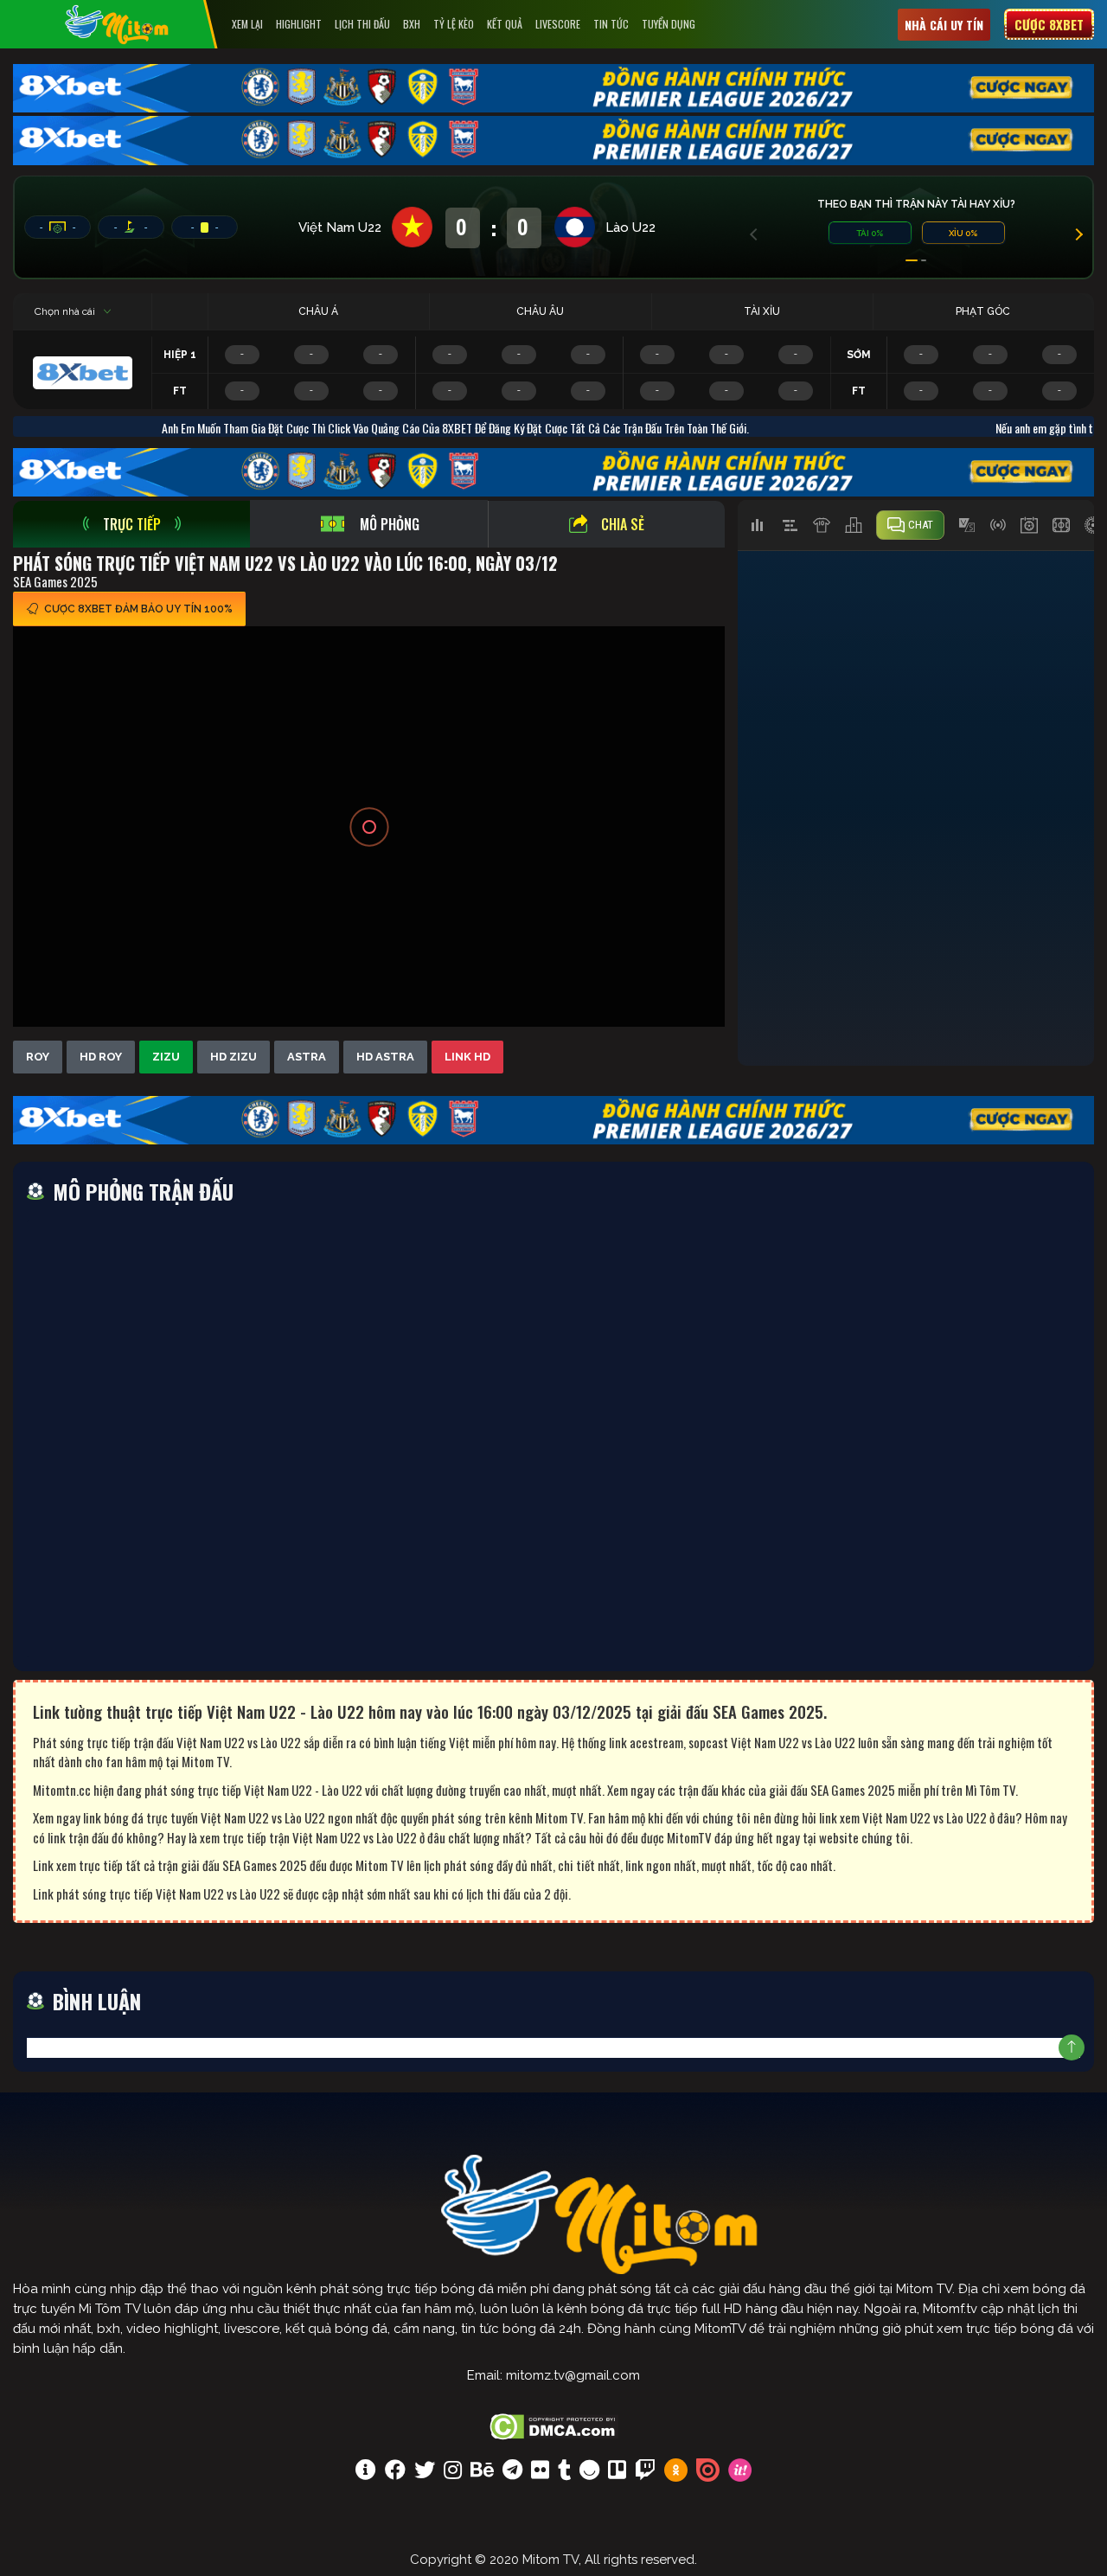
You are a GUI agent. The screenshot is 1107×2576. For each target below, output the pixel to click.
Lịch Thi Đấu (362, 24)
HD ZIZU (234, 1057)
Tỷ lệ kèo (454, 24)
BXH (412, 24)
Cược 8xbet (1049, 24)
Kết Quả (505, 24)
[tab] (131, 524)
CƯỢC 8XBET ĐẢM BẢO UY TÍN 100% (138, 609)
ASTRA (307, 1057)
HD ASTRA (385, 1057)
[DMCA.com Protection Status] (554, 2425)
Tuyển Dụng (669, 24)
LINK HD (467, 1057)
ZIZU (166, 1057)
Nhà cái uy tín (944, 25)
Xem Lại (247, 24)
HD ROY (101, 1057)
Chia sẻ (623, 524)
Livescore (558, 24)
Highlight (299, 24)
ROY (38, 1057)
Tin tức (611, 24)
